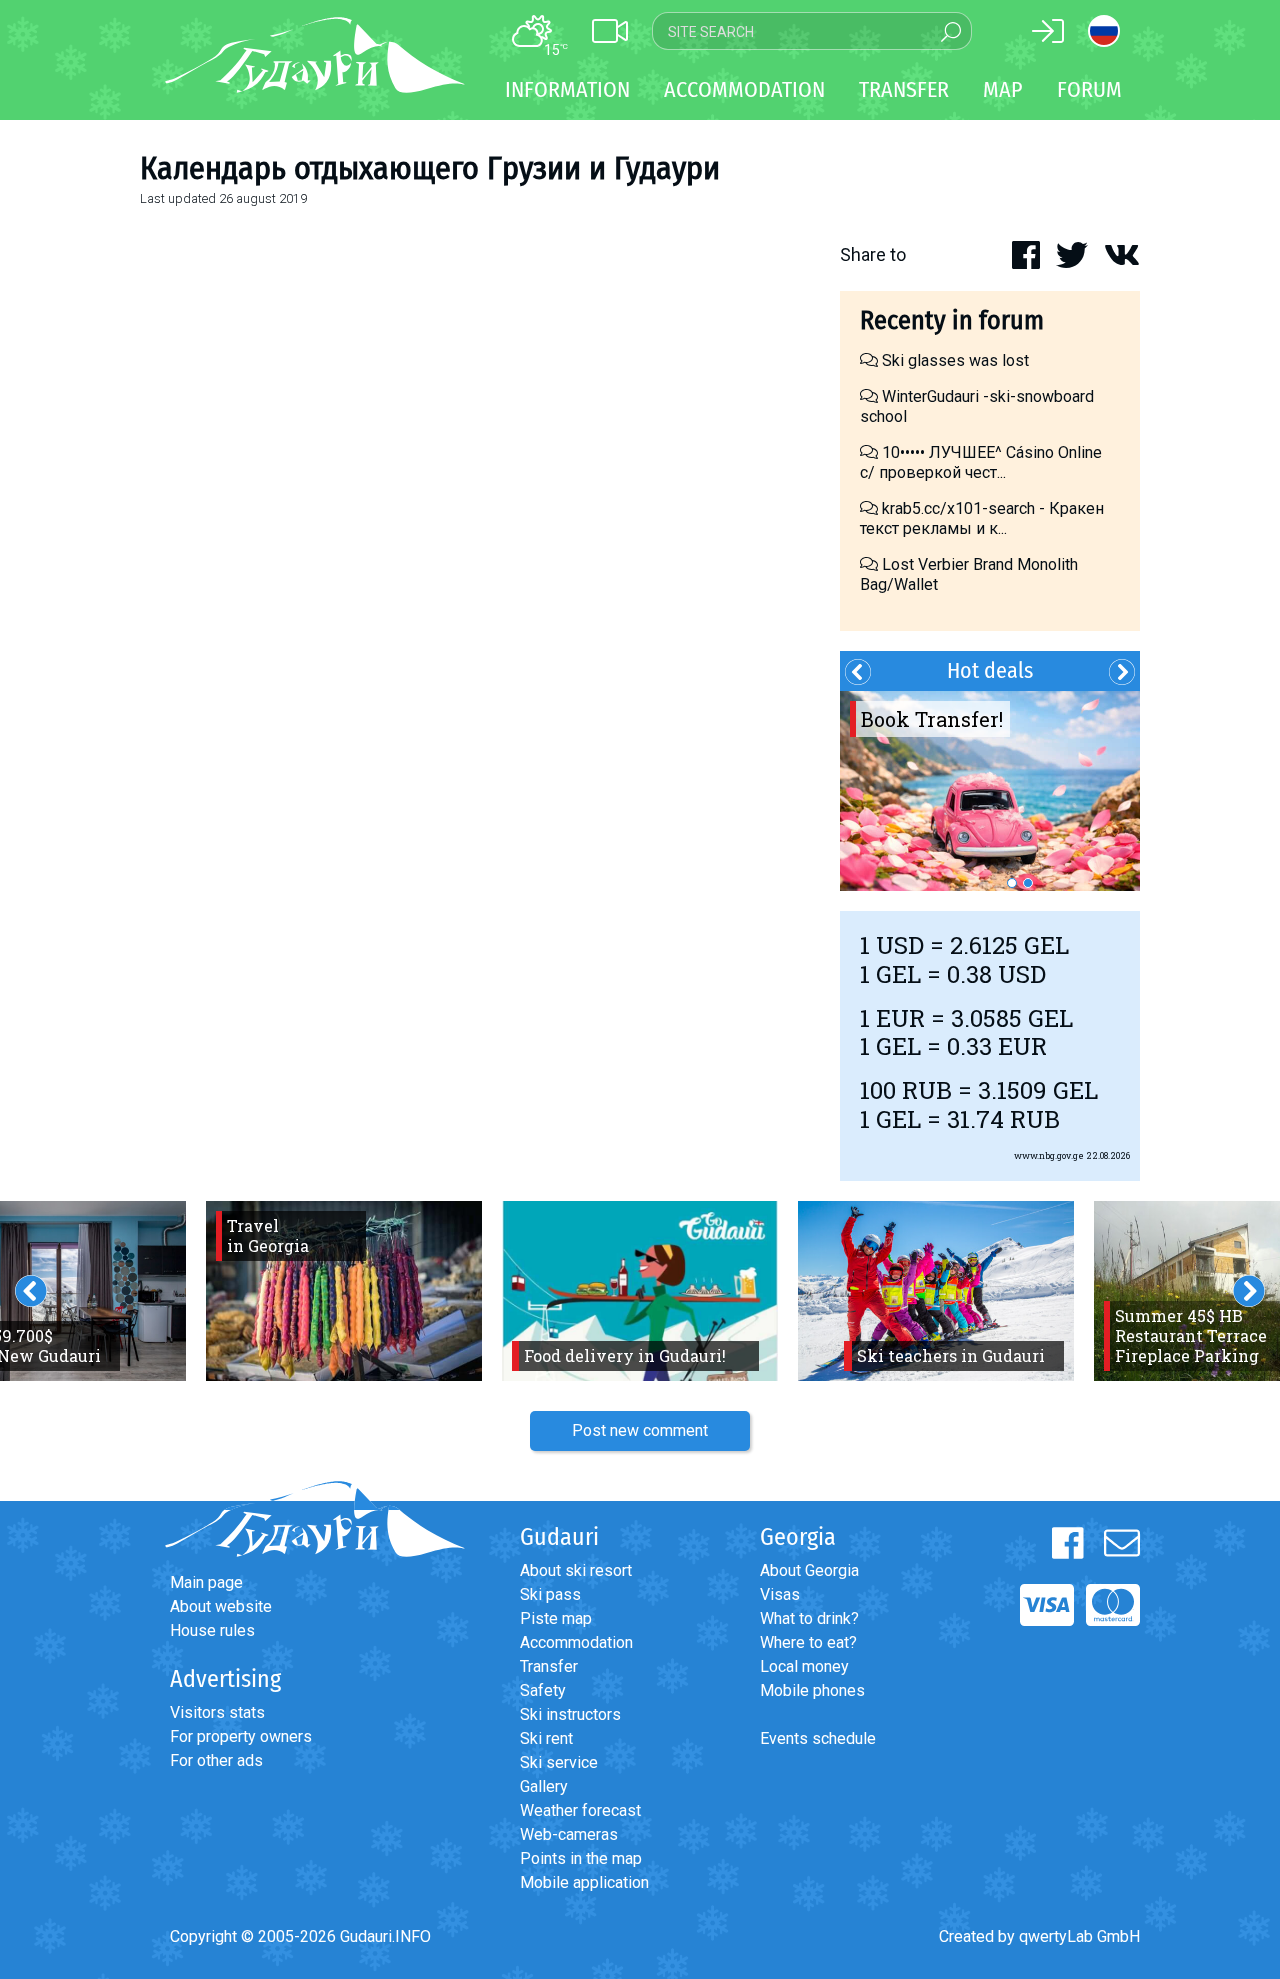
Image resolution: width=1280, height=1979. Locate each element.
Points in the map (581, 1858)
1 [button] (1012, 883)
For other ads (216, 1760)
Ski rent (546, 1738)
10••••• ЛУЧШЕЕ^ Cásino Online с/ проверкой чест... (981, 462)
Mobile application (584, 1882)
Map (1003, 89)
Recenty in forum (952, 320)
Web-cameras (569, 1834)
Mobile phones (812, 1690)
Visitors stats (217, 1712)
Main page (206, 1582)
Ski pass (550, 1594)
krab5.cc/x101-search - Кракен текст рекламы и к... (982, 518)
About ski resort (576, 1570)
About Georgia (809, 1570)
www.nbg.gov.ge (1049, 1155)
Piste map (556, 1618)
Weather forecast (580, 1810)
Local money (804, 1666)
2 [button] (1028, 883)
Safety (543, 1690)
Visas (780, 1594)
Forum (1089, 89)
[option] (990, 791)
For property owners (241, 1736)
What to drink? (809, 1618)
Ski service (559, 1762)
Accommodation (576, 1642)
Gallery (544, 1786)
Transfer (549, 1666)
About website (221, 1606)
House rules (212, 1630)
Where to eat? (808, 1642)
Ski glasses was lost (953, 360)
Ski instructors (570, 1714)
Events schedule (818, 1738)
